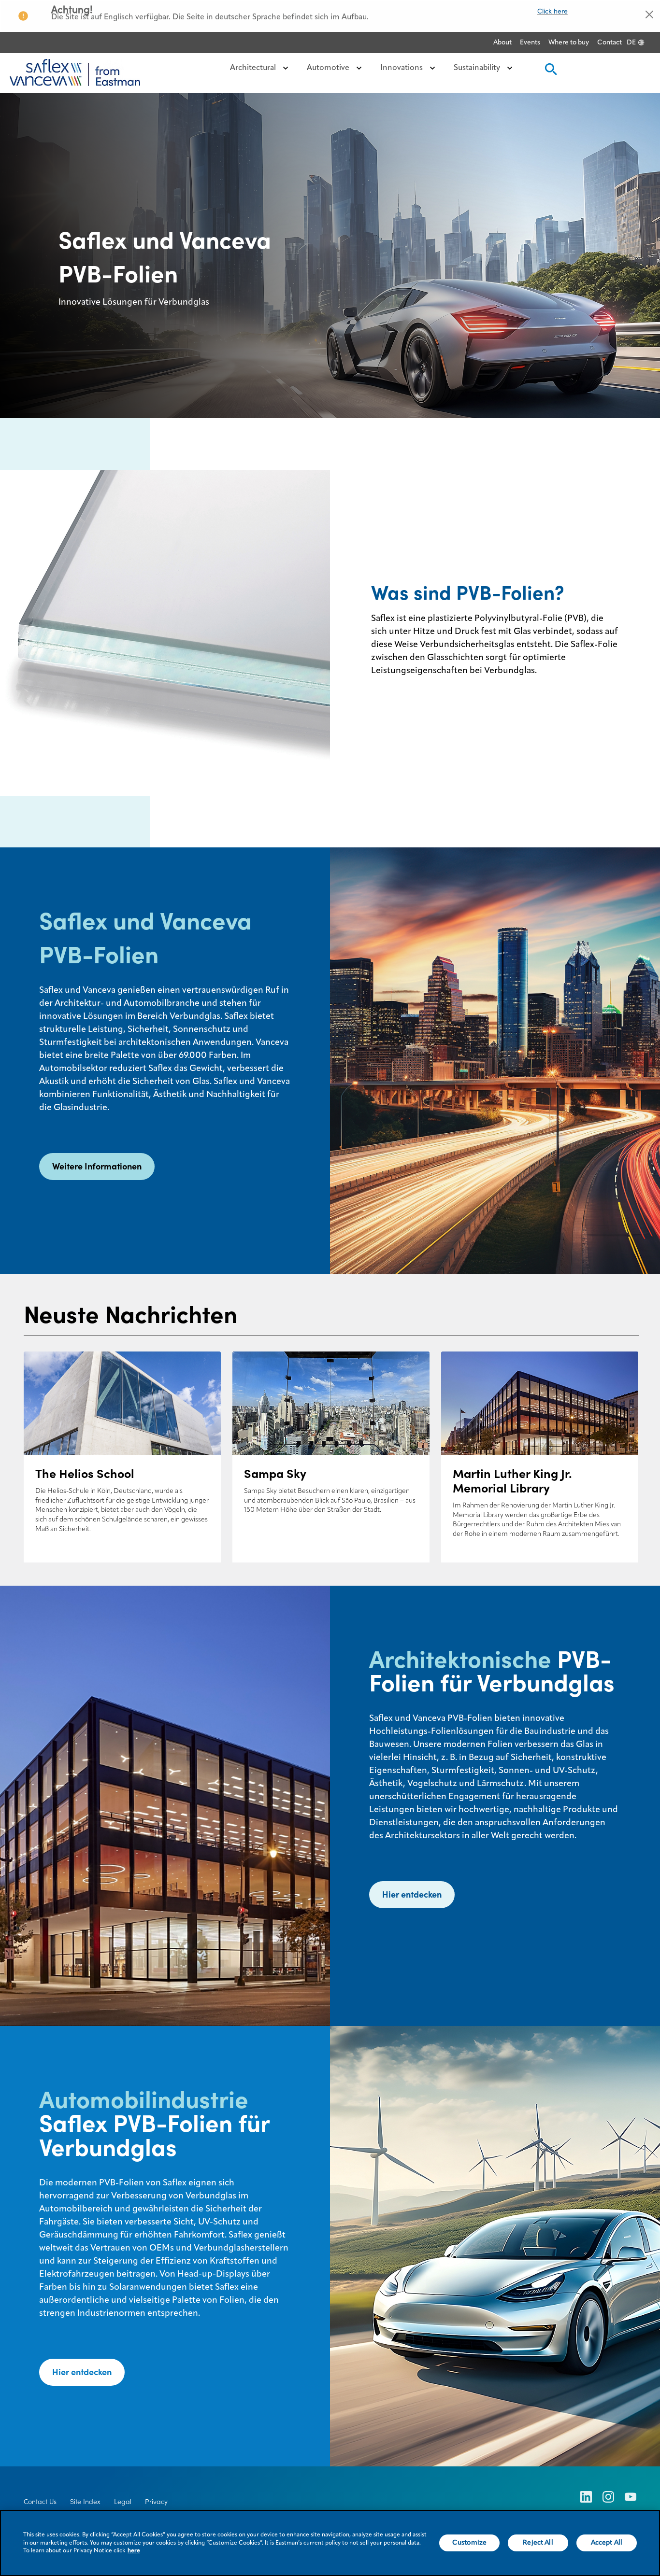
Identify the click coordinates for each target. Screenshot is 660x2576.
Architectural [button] (254, 68)
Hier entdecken (412, 1894)
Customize (469, 2543)
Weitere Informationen (97, 1166)
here (134, 2551)
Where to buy (569, 42)
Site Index (85, 2502)
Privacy (156, 2502)
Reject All (538, 2543)
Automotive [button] (329, 68)
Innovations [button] (402, 68)
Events (530, 42)
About (502, 42)
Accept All (607, 2543)
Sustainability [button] (478, 68)
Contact (610, 42)
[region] (330, 2543)
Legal (123, 2502)
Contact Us (40, 2502)
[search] (550, 72)
